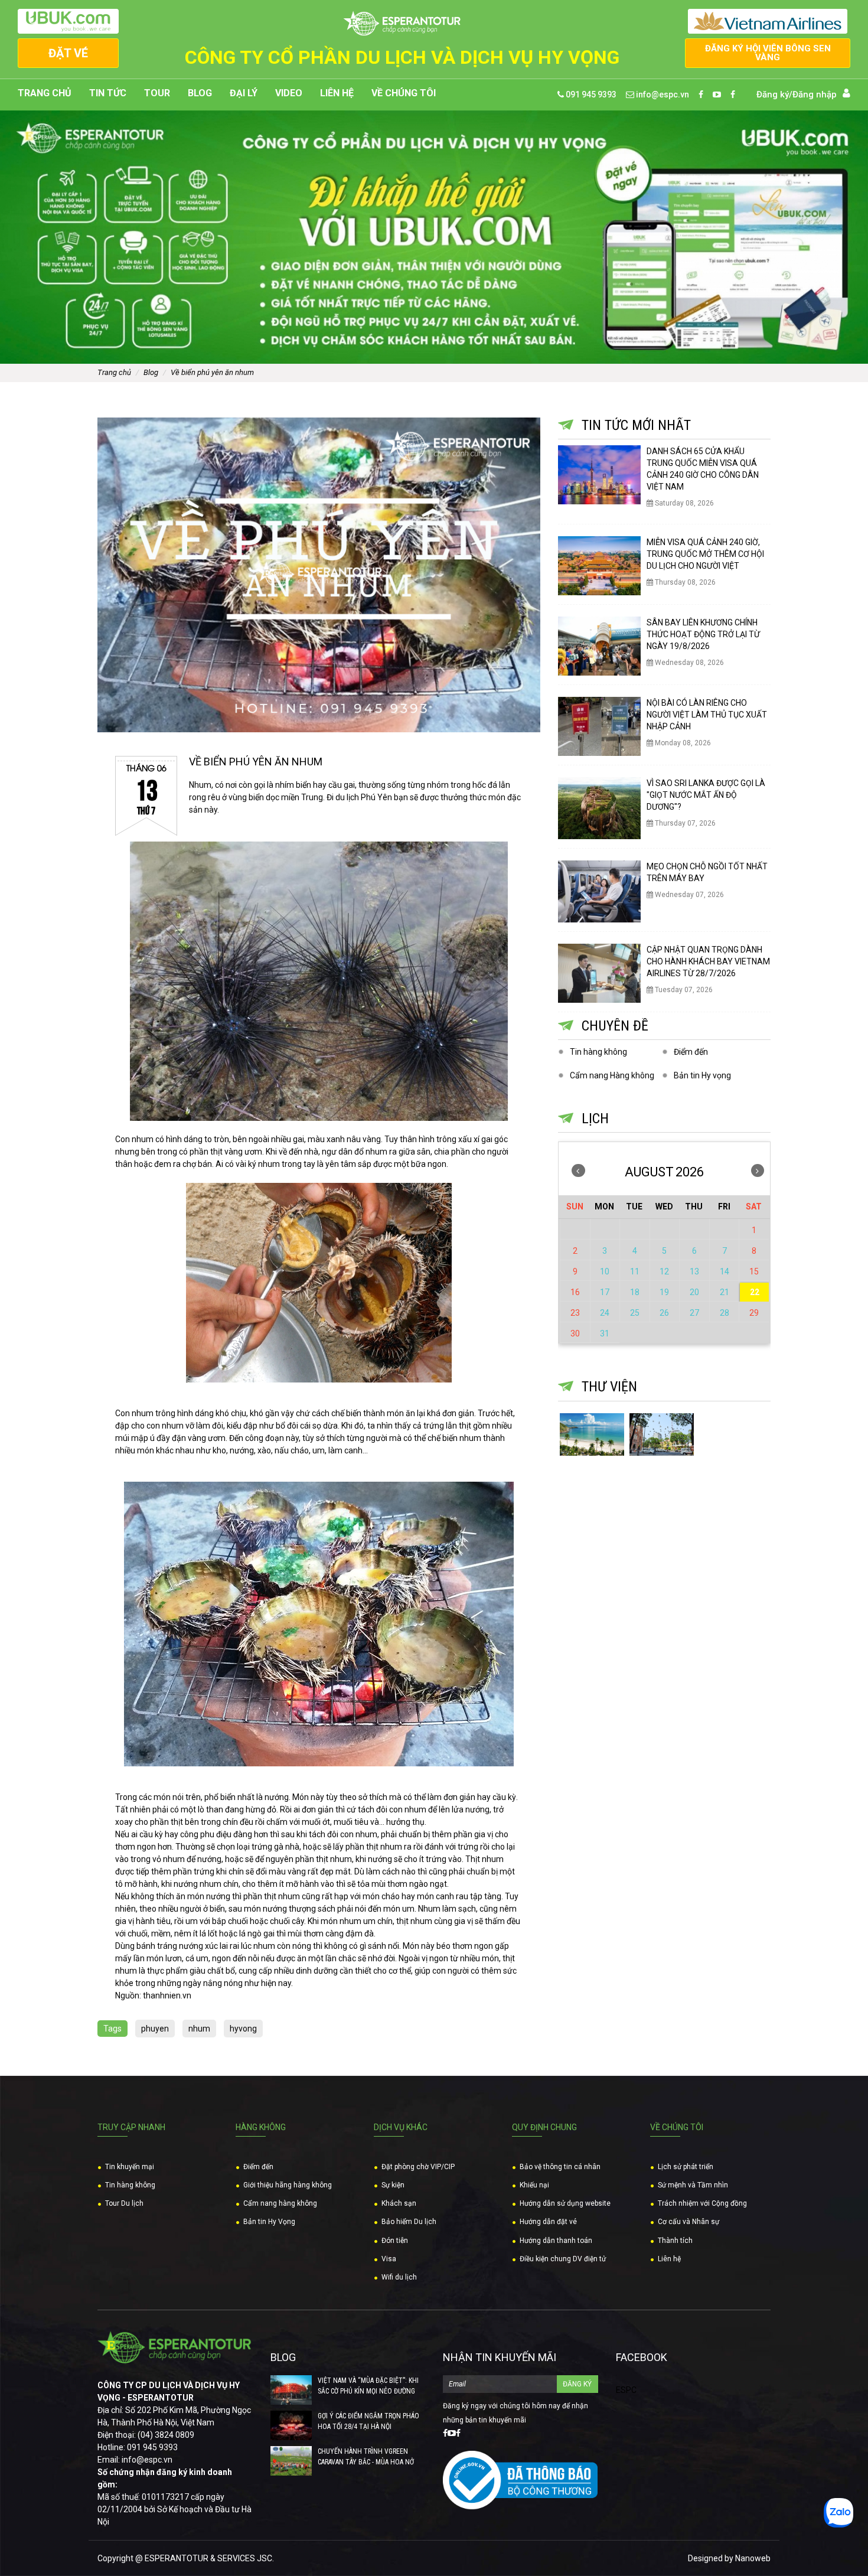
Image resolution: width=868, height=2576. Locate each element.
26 (664, 1313)
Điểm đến (691, 1052)
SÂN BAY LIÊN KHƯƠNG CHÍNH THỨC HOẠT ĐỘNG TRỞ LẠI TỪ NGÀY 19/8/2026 (703, 634)
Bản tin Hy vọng (702, 1075)
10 (605, 1271)
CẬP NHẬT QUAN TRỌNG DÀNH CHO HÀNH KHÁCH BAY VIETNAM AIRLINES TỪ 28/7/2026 (708, 961)
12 (664, 1271)
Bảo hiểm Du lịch (409, 2222)
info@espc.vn (662, 94)
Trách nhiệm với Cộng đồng (702, 2203)
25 (635, 1313)
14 (725, 1271)
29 (754, 1313)
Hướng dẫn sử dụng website (565, 2203)
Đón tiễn (395, 2241)
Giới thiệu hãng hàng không (288, 2185)
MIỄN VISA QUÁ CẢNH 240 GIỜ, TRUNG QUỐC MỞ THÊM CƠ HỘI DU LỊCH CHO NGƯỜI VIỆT (705, 554)
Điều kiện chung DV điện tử (563, 2259)
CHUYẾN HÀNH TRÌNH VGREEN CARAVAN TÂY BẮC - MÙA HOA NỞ (366, 2457)
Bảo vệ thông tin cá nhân (560, 2167)
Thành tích (675, 2241)
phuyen (155, 2029)
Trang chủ (45, 93)
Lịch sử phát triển (686, 2167)
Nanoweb (753, 2558)
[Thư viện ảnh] (592, 1435)
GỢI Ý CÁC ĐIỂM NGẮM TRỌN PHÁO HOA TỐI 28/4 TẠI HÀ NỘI (368, 2421)
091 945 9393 (590, 94)
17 (605, 1292)
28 (725, 1313)
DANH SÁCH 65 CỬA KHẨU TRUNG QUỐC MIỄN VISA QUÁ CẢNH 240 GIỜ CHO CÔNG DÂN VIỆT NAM (703, 469)
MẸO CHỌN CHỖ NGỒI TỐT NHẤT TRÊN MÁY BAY (707, 872)
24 (605, 1313)
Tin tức (108, 93)
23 (575, 1313)
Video (289, 93)
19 (664, 1292)
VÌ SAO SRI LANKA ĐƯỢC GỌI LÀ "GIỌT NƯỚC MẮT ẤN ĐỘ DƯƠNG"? (706, 795)
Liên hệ (337, 93)
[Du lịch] (662, 1435)
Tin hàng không (598, 1052)
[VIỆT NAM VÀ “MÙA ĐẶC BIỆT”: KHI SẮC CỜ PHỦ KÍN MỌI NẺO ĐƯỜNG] (291, 2390)
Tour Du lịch (124, 2203)
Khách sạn (399, 2203)
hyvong (243, 2029)
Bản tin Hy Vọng (269, 2222)
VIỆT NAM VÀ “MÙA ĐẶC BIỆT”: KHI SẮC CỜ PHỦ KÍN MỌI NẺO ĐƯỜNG (368, 2386)
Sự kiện (393, 2185)
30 (575, 1333)
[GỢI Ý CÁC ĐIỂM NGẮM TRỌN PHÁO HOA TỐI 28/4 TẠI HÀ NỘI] (291, 2425)
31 (605, 1333)
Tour (157, 93)
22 (755, 1292)
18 (635, 1292)
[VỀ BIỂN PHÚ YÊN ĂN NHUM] (319, 575)
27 (694, 1313)
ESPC (626, 2390)
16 (575, 1292)
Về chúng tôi (404, 93)
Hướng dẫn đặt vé (548, 2222)
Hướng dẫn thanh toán (556, 2241)
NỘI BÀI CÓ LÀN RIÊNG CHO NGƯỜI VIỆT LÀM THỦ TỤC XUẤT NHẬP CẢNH (707, 715)
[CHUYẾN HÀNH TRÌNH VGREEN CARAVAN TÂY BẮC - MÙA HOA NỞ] (291, 2461)
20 (694, 1292)
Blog (200, 93)
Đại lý (244, 93)
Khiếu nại (534, 2185)
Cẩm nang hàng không (280, 2203)
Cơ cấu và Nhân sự (688, 2222)
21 (725, 1292)
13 (694, 1271)
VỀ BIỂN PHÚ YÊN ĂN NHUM (212, 372)
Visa (389, 2259)
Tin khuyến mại (130, 2167)
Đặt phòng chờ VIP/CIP (418, 2167)
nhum (199, 2029)
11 (635, 1271)
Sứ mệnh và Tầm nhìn (693, 2185)
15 (754, 1271)
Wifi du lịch (399, 2277)
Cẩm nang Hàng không (612, 1075)
